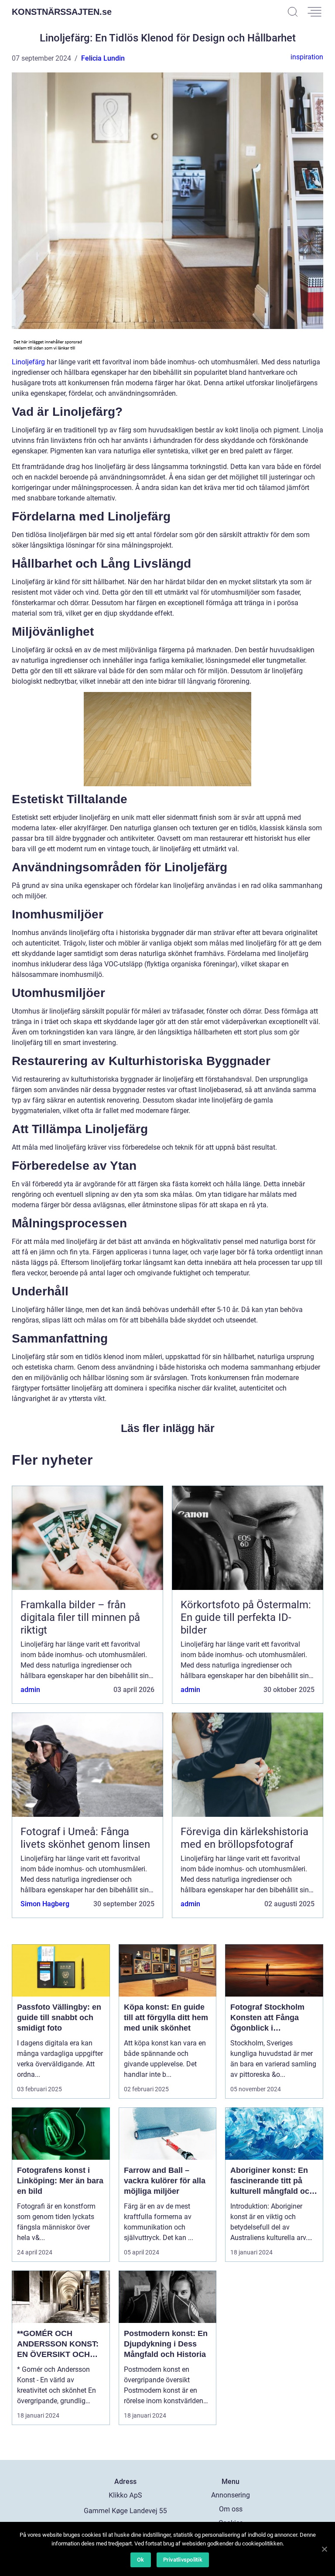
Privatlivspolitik (183, 2560)
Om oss (231, 2509)
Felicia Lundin (103, 58)
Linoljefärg (28, 362)
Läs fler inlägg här (168, 1428)
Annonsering (231, 2495)
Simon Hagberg (45, 1904)
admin (30, 1690)
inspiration (307, 57)
